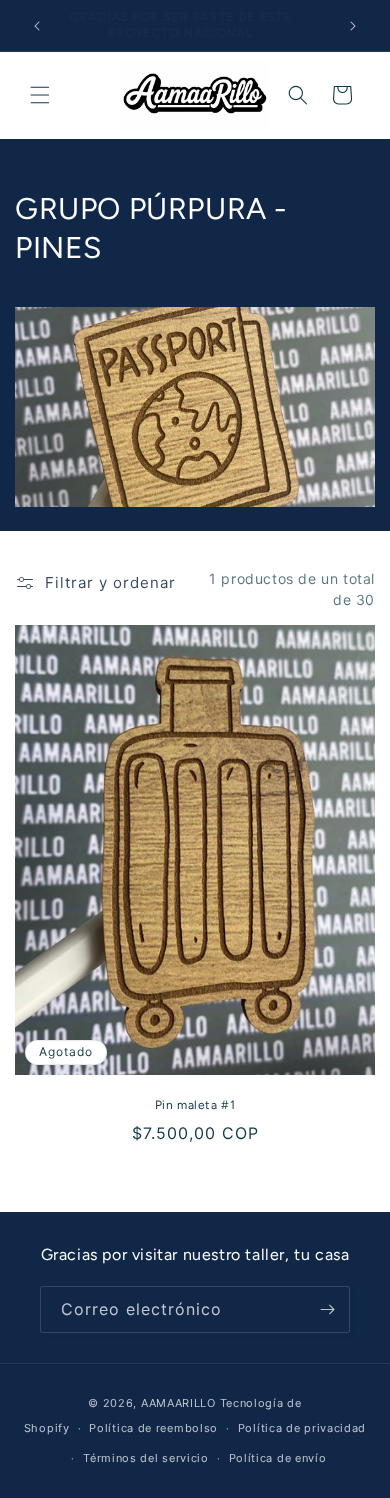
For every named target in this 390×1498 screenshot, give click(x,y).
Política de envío (278, 1458)
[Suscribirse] (327, 1309)
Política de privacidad (302, 1428)
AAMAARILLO (178, 1403)
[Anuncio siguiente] (353, 26)
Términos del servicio (146, 1458)
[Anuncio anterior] (37, 26)
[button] (40, 95)
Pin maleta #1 (195, 1105)
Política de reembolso (153, 1428)
